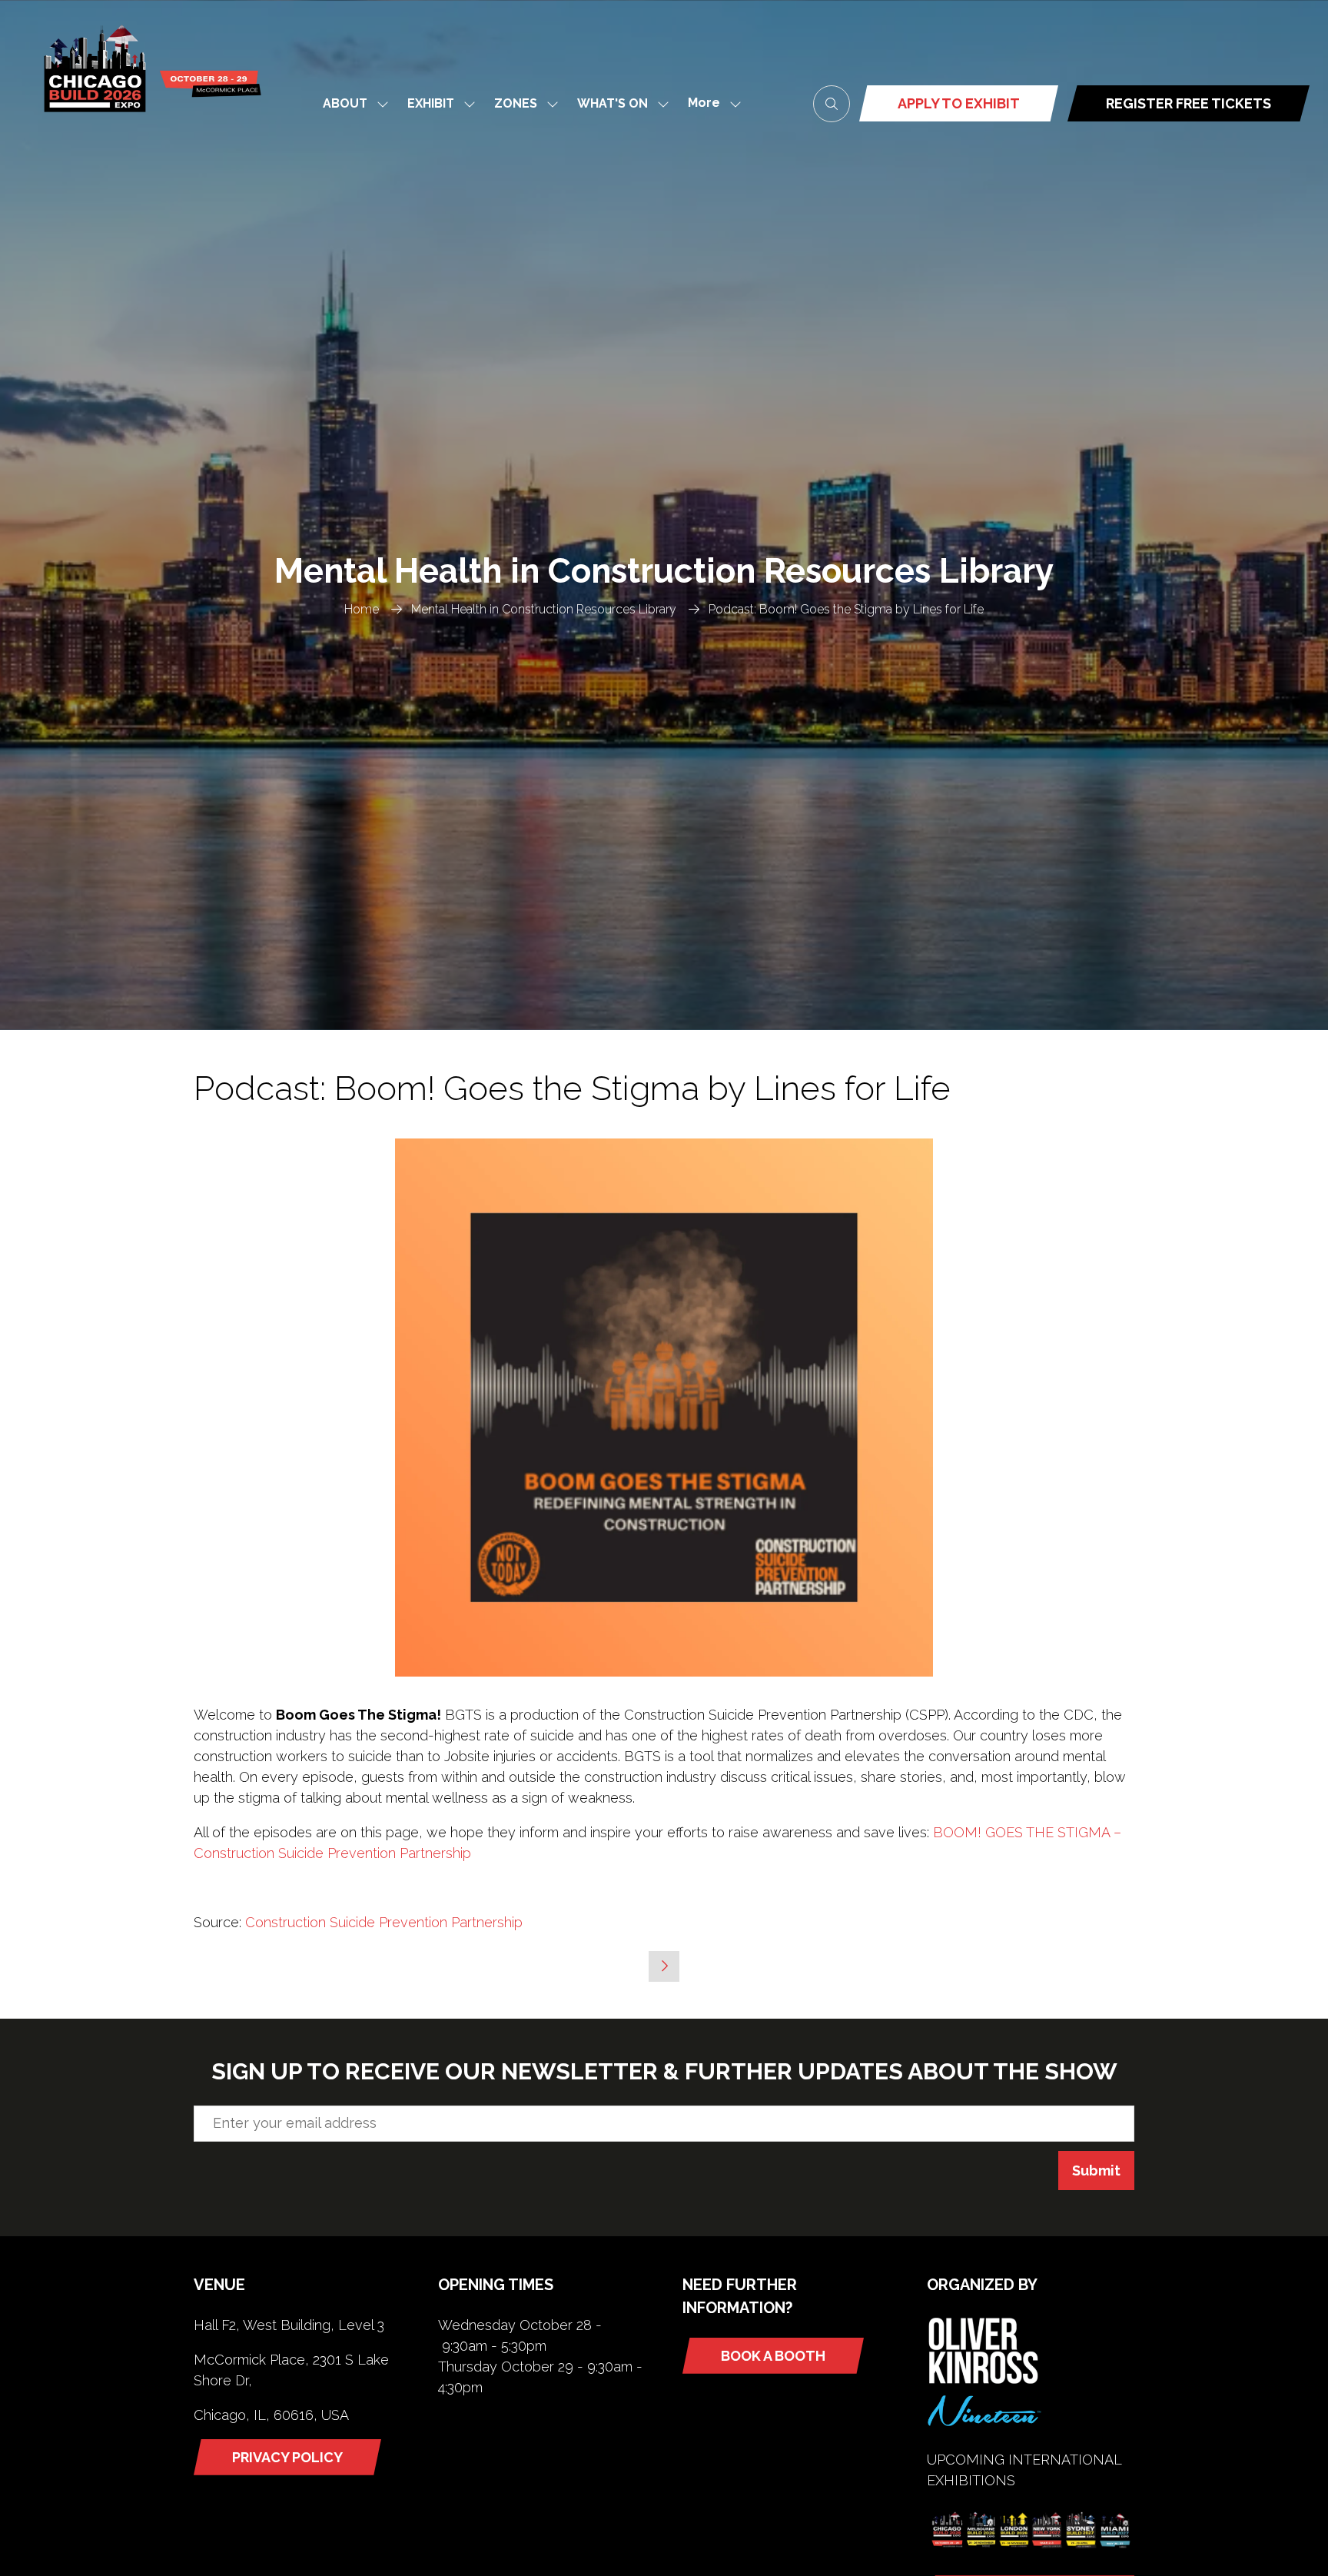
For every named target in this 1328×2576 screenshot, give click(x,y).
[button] (710, 103)
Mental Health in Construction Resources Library (544, 609)
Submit (1096, 2170)
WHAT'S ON (613, 103)
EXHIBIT (431, 103)
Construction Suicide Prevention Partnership (384, 1922)
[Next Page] (664, 1966)
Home (362, 609)
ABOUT (345, 103)
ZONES (516, 103)
